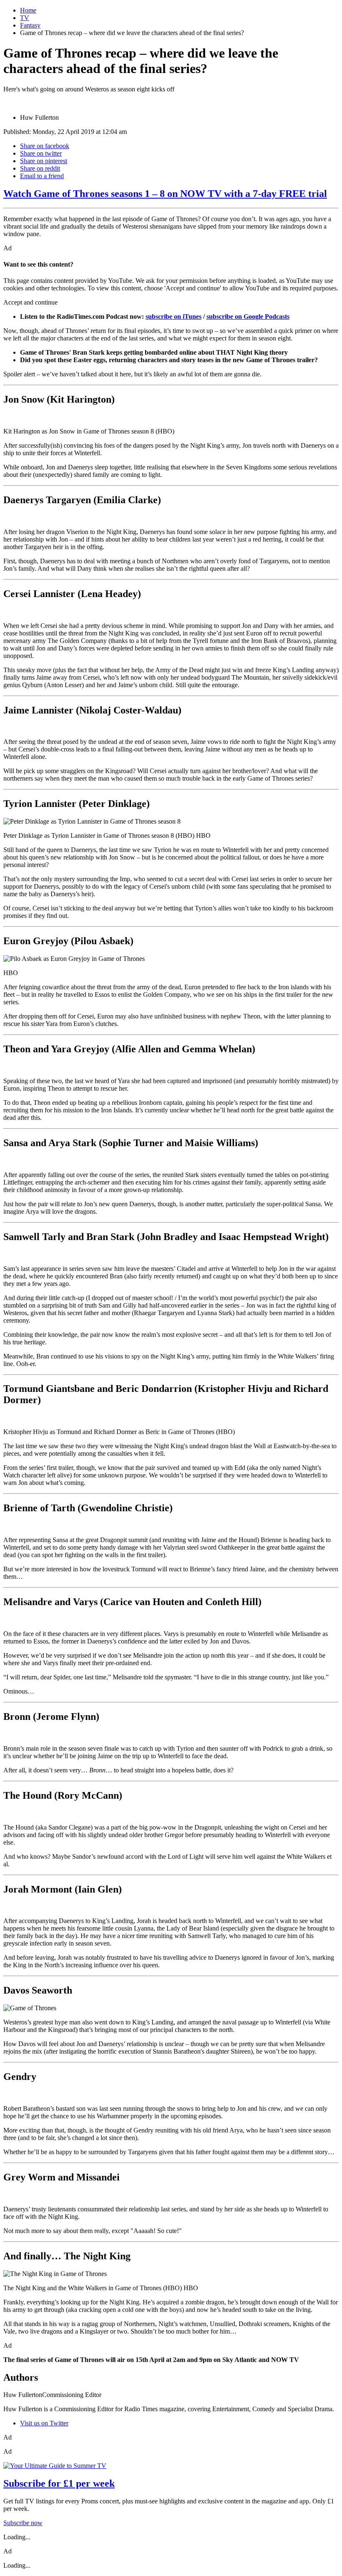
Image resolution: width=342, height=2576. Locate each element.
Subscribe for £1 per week (59, 2483)
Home (28, 10)
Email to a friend (42, 176)
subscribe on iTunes (174, 316)
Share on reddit (40, 168)
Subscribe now (23, 2523)
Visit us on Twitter (44, 2423)
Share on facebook (45, 146)
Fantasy (30, 25)
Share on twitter (41, 153)
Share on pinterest (44, 161)
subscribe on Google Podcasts (248, 316)
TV (25, 18)
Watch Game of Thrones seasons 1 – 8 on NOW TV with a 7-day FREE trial (165, 194)
